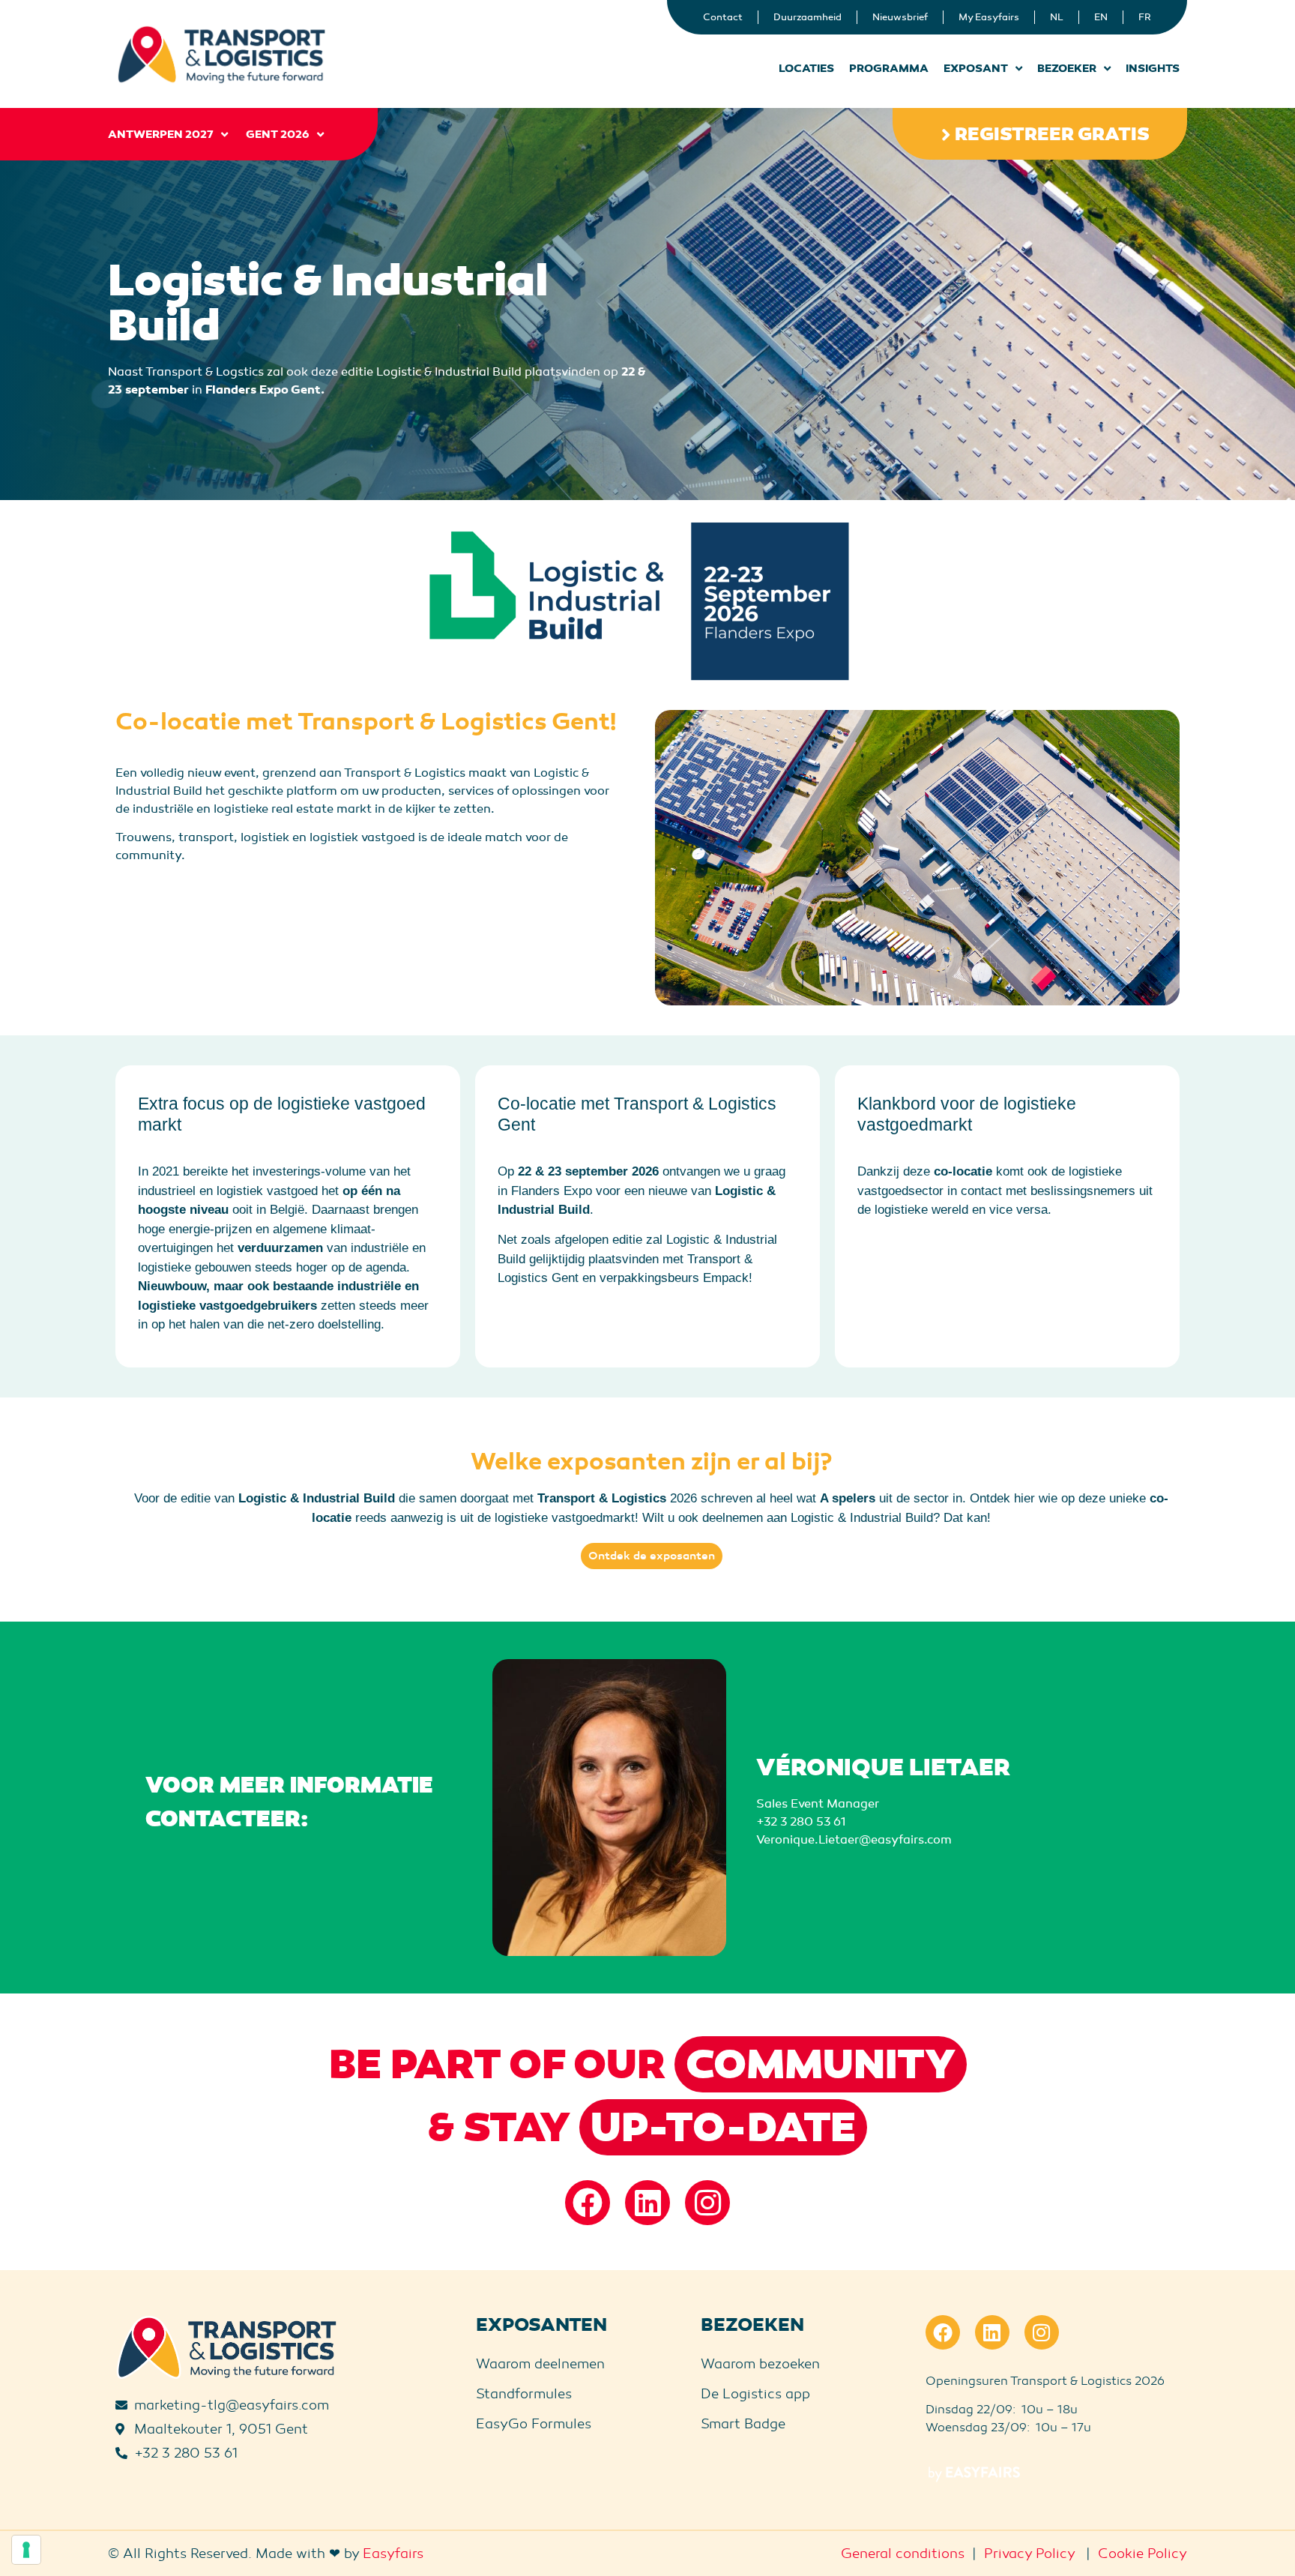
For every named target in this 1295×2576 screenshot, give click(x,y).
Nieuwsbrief (900, 17)
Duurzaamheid (808, 17)
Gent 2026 (278, 134)
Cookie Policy (1142, 2554)
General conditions (903, 2554)
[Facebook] (588, 2203)
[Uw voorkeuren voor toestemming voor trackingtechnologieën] (26, 2550)
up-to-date (723, 2128)
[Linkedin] (647, 2203)
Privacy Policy (1029, 2554)
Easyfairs (393, 2554)
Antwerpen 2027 (161, 134)
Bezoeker (1067, 68)
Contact (723, 17)
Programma (889, 68)
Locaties (806, 68)
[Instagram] (707, 2203)
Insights (1153, 68)
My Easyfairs (989, 17)
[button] (1040, 134)
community (821, 2065)
